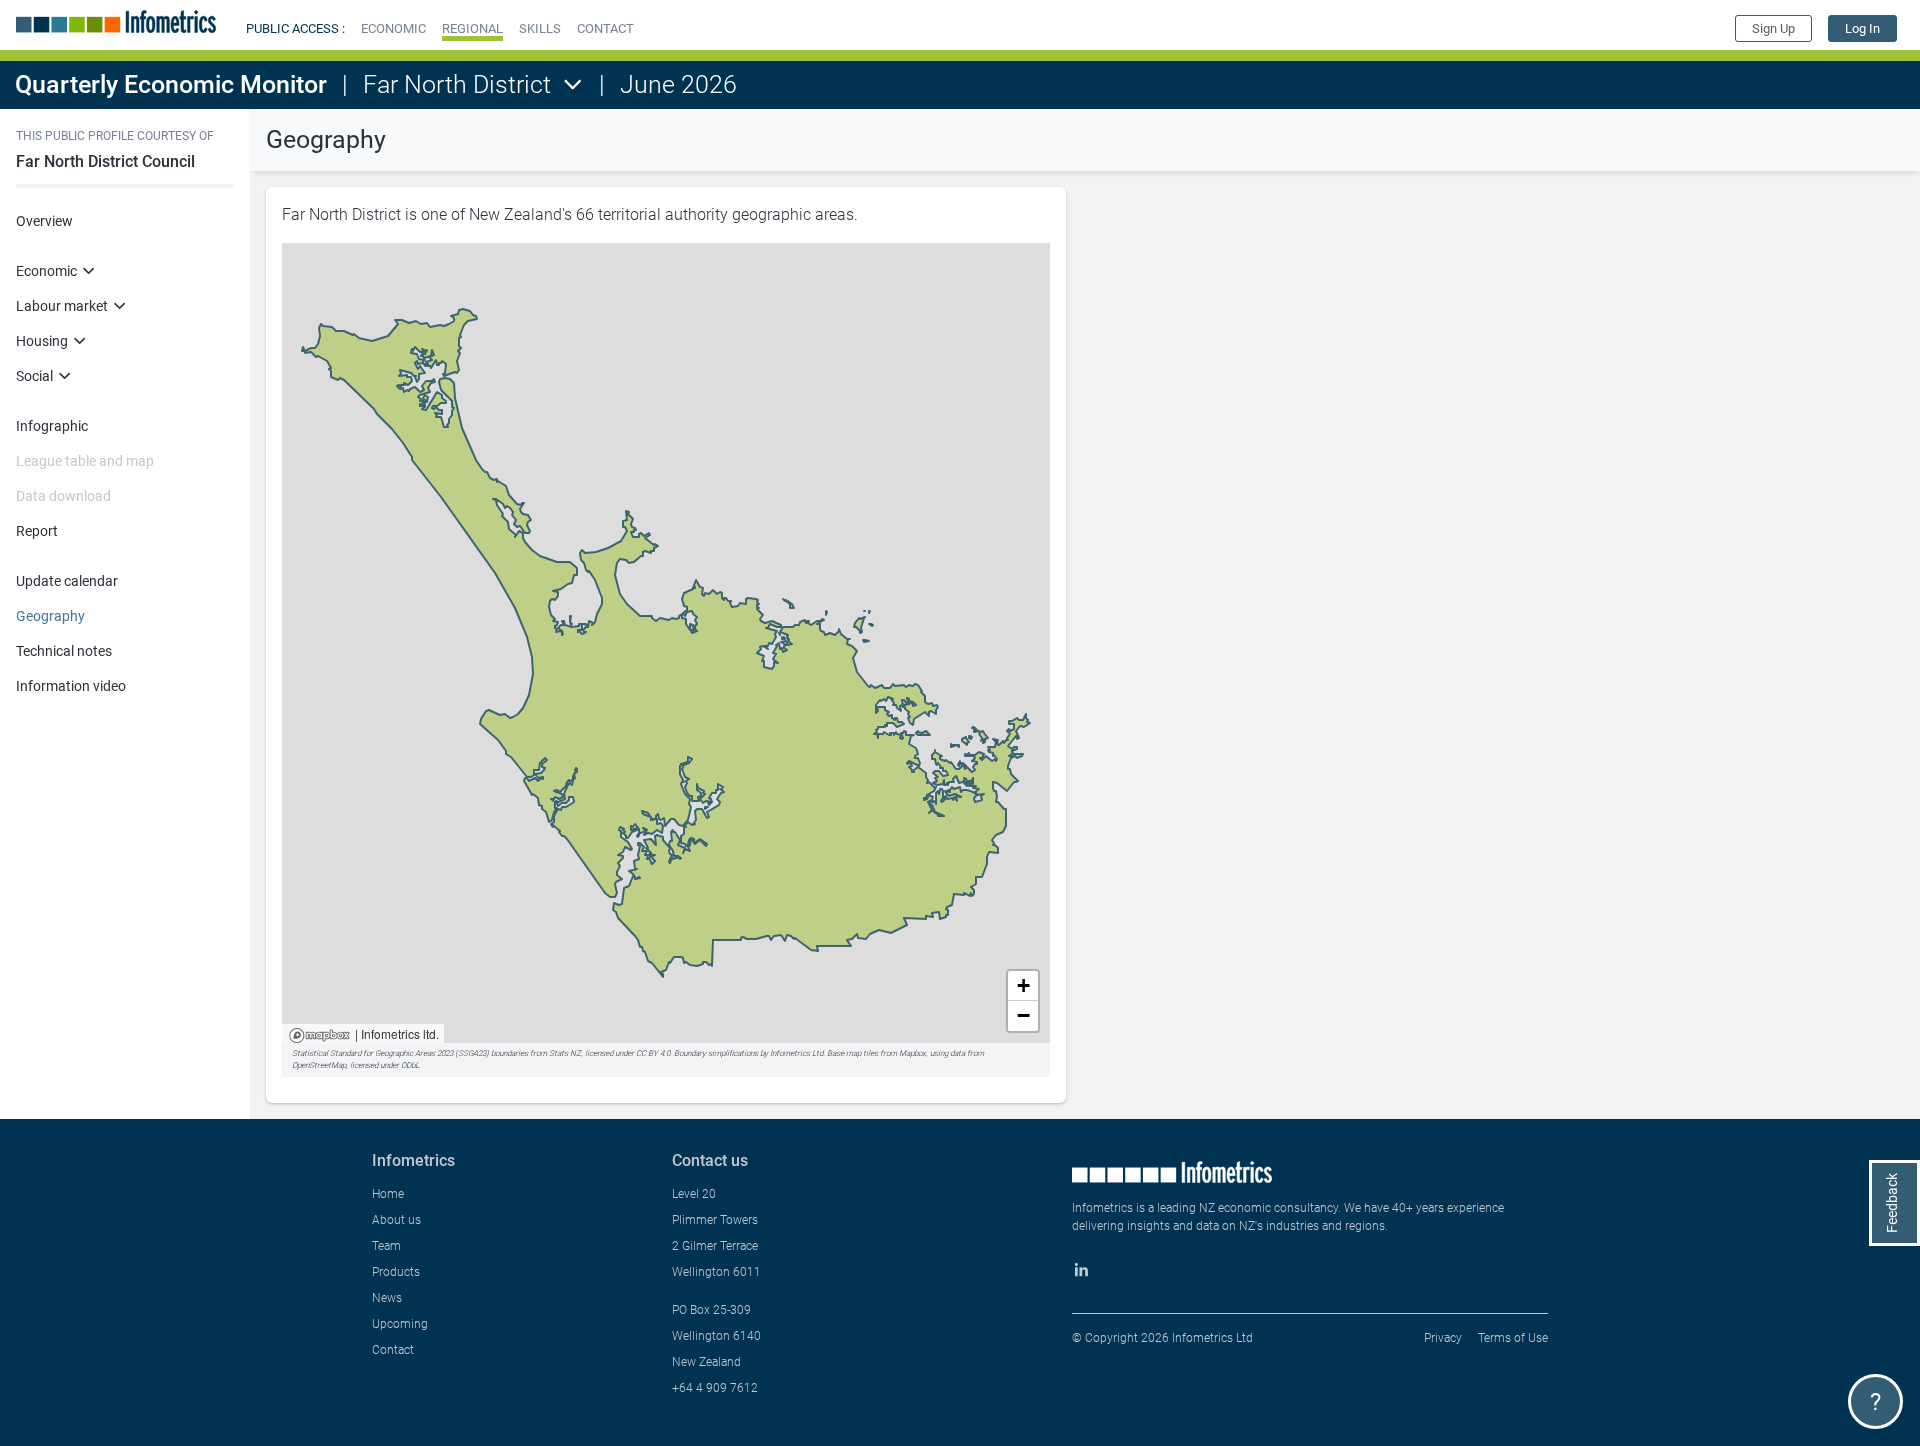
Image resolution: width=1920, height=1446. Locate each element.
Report (37, 531)
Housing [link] (42, 341)
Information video (71, 686)
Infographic (52, 426)
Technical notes (64, 651)
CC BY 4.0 (653, 1053)
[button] (393, 28)
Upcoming (400, 1324)
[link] (1862, 28)
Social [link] (34, 376)
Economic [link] (46, 271)
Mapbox (319, 1036)
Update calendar (67, 581)
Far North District (457, 84)
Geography (50, 616)
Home (388, 1194)
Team (386, 1246)
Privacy (1443, 1338)
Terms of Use (1513, 1338)
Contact (393, 1350)
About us (396, 1220)
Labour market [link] (62, 306)
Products (396, 1272)
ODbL (410, 1065)
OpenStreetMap (319, 1065)
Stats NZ (565, 1053)
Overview (44, 221)
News (387, 1298)
